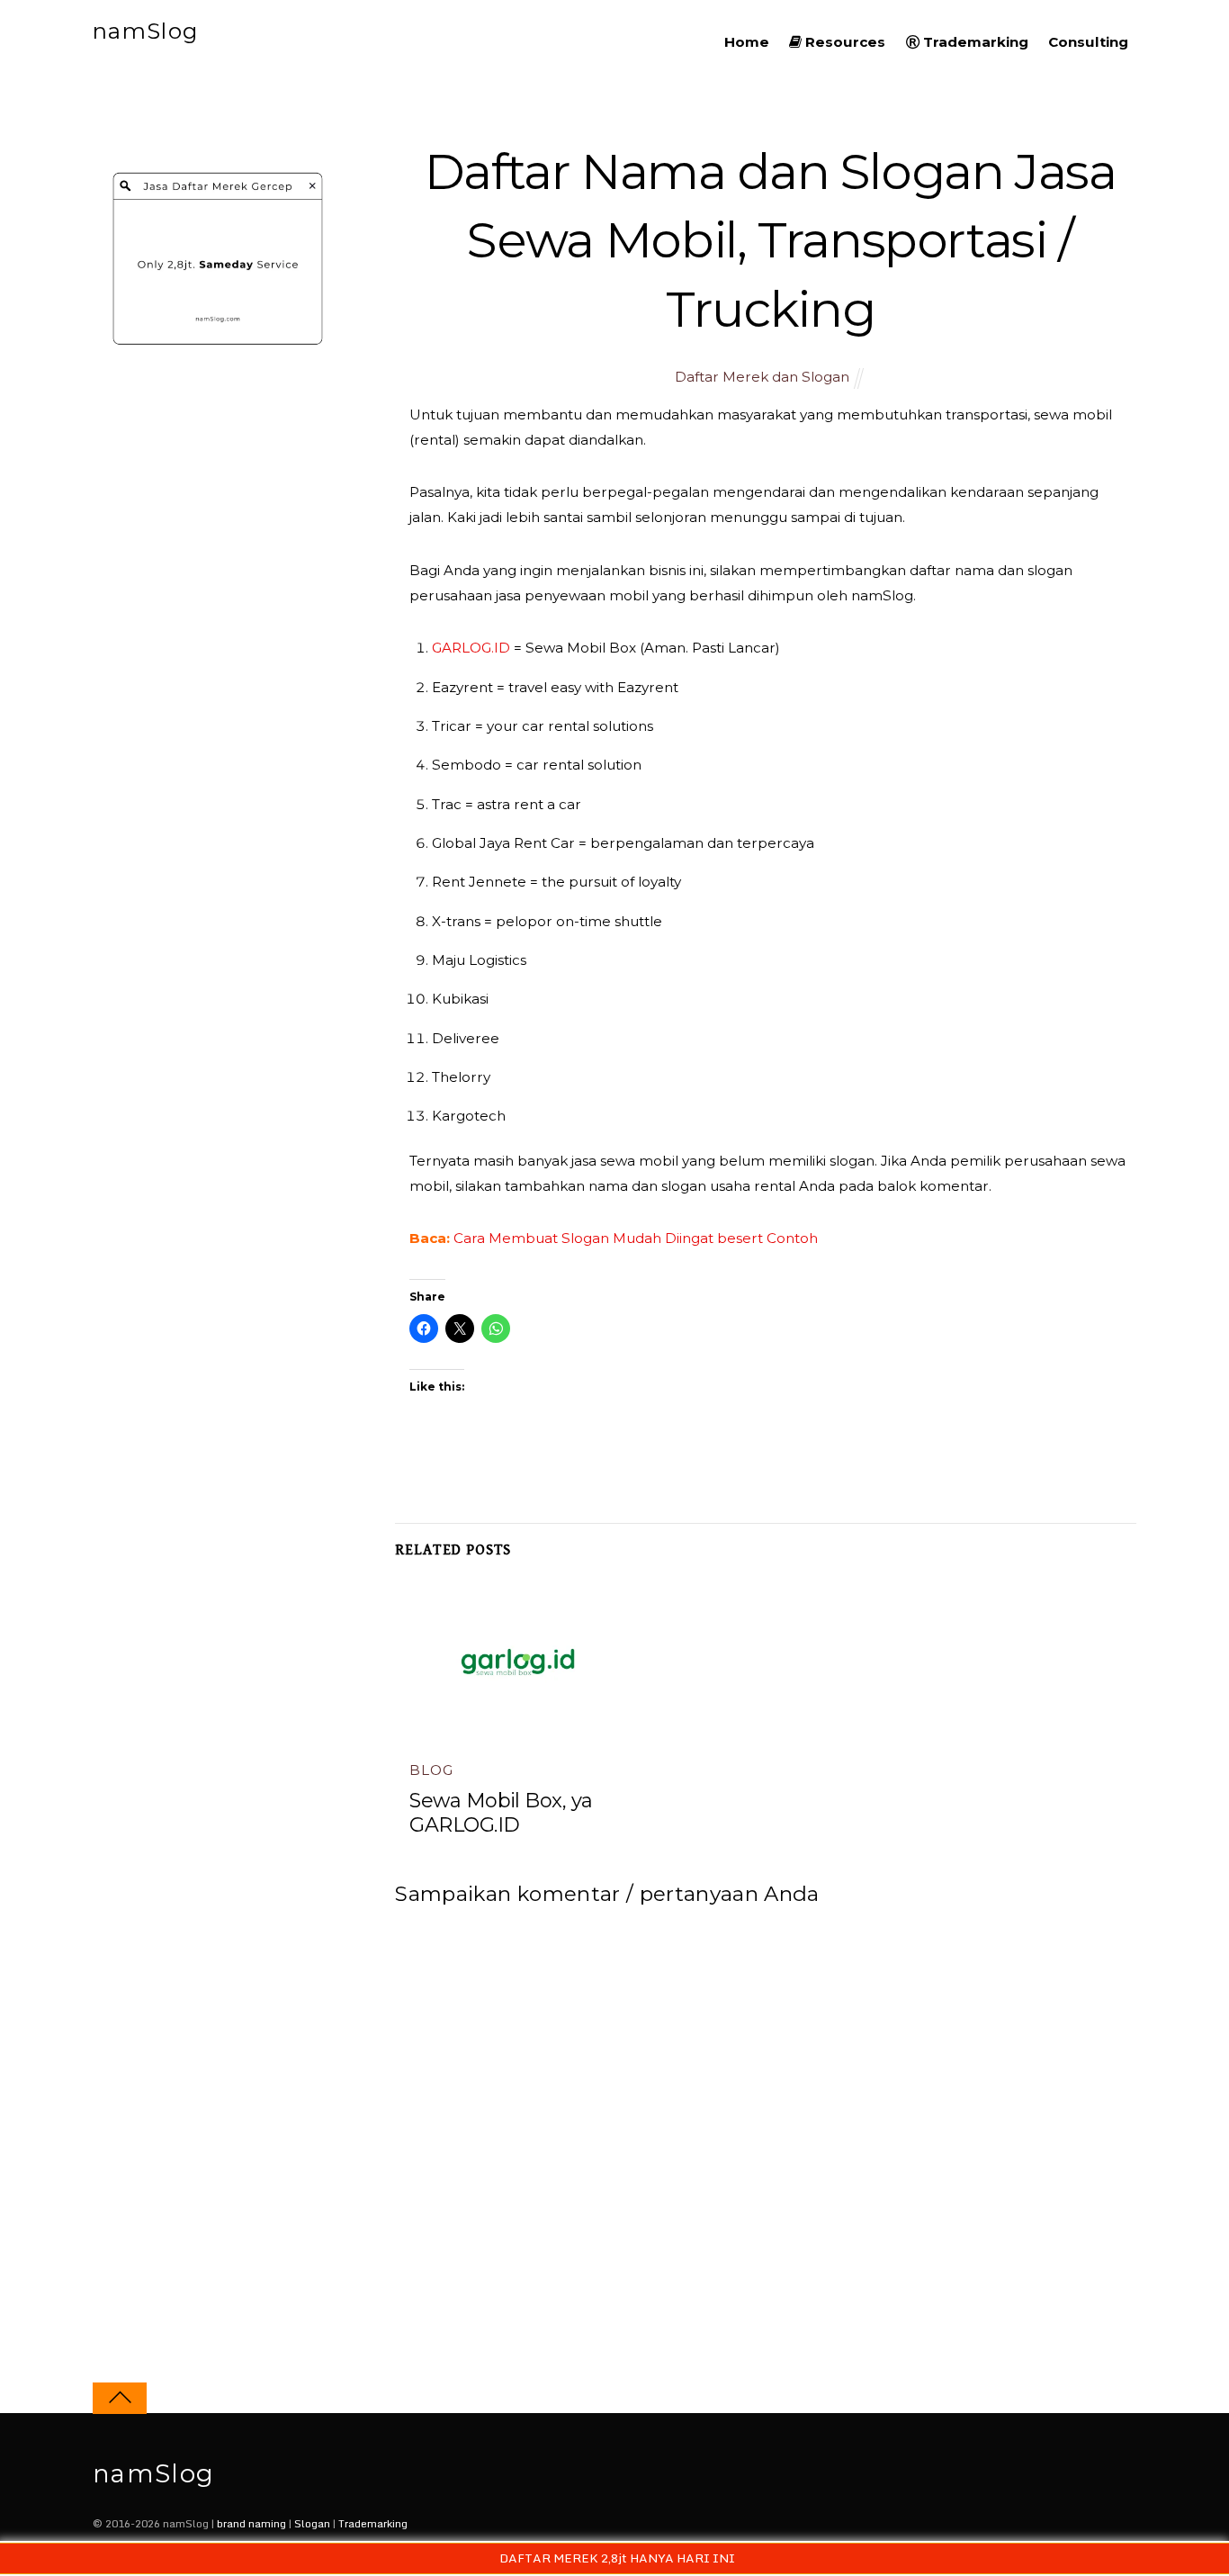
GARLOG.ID (471, 648)
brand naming (251, 2523)
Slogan (312, 2523)
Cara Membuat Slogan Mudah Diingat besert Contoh (636, 1238)
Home (747, 42)
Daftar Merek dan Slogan (762, 377)
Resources (843, 42)
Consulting (1088, 42)
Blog (431, 1770)
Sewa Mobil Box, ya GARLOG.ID (501, 1813)
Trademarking (974, 42)
